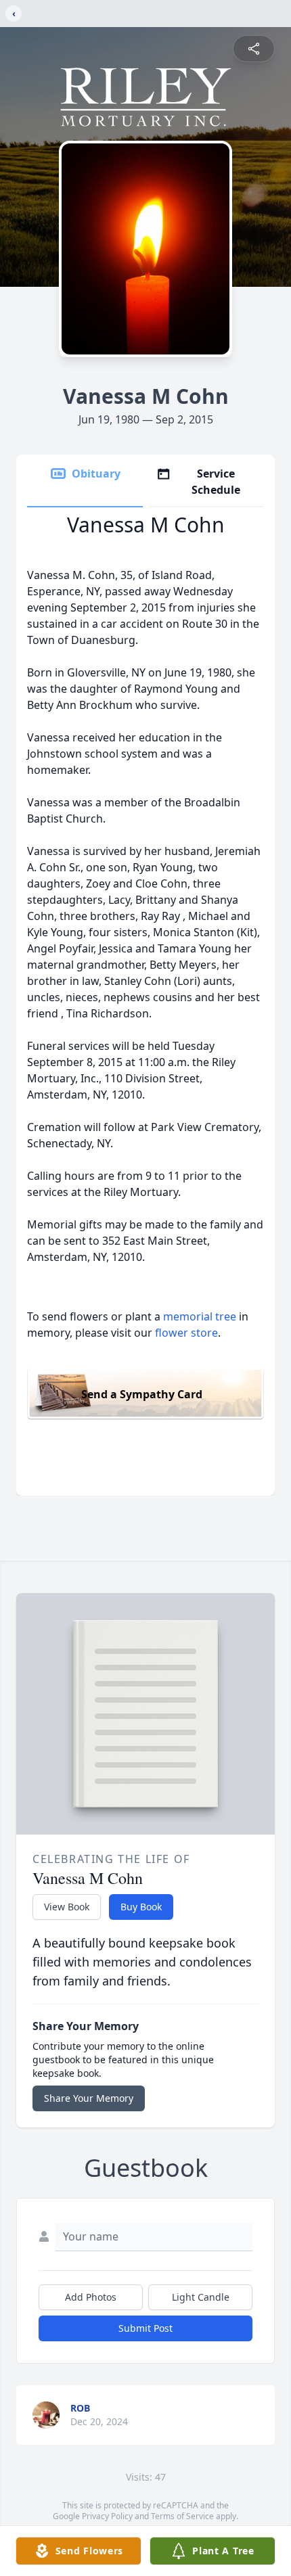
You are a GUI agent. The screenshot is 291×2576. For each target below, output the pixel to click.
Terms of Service (182, 2516)
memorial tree (200, 1316)
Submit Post (145, 2328)
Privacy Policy (107, 2516)
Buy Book (141, 1907)
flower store (186, 1333)
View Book (67, 1907)
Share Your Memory (89, 2098)
